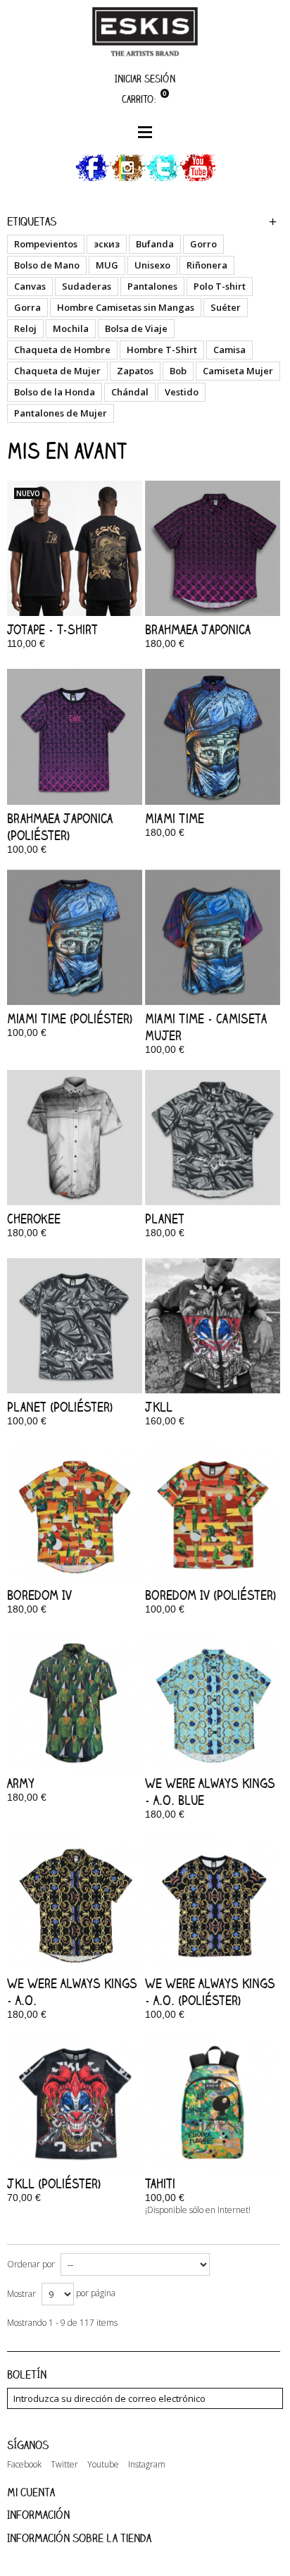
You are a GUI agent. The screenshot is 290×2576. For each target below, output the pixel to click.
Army (21, 1783)
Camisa (229, 350)
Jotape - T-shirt (52, 629)
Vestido (182, 392)
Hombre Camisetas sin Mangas (126, 307)
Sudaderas (87, 286)
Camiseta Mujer (238, 371)
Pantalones (152, 286)
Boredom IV (39, 1595)
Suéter (226, 307)
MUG (107, 265)
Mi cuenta (31, 2492)
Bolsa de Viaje (136, 328)
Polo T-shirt (220, 286)
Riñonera (207, 265)
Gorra (27, 307)
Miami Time (175, 818)
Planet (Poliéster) (60, 1407)
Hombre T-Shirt (162, 350)
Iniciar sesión (145, 79)
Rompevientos (46, 244)
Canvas (30, 286)
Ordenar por (31, 2264)
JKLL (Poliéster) (54, 2183)
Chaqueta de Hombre (62, 350)
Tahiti (160, 2183)
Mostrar (21, 2294)
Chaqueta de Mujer (57, 371)
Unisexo (152, 265)
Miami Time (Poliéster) (70, 1018)
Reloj (25, 328)
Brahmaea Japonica (198, 629)
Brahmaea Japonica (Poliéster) (60, 827)
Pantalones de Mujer (61, 413)
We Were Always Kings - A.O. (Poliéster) (210, 1992)
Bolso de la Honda (55, 392)
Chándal (130, 392)
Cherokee (34, 1219)
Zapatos (135, 371)
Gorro (203, 244)
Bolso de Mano (47, 265)
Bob (178, 371)
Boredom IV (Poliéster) (210, 1595)
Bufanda (155, 244)
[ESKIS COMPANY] (145, 31)
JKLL (159, 1407)
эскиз (107, 244)
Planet (165, 1219)
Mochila (71, 328)
